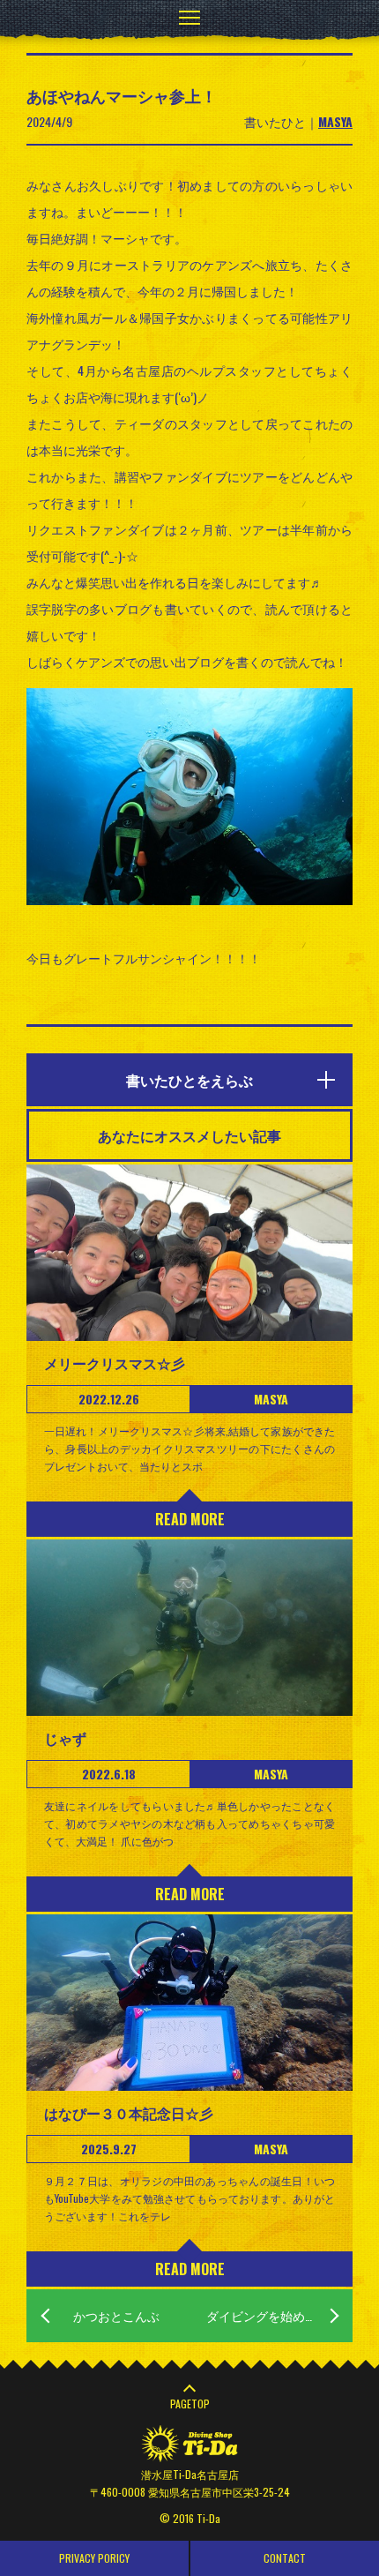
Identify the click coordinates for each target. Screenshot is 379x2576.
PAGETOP (190, 2404)
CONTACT (285, 2558)
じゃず (65, 1738)
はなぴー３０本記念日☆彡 (129, 2113)
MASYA (335, 121)
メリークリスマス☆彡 (115, 1363)
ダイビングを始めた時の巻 (279, 2315)
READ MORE (190, 1519)
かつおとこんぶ (116, 2315)
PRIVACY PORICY (94, 2558)
